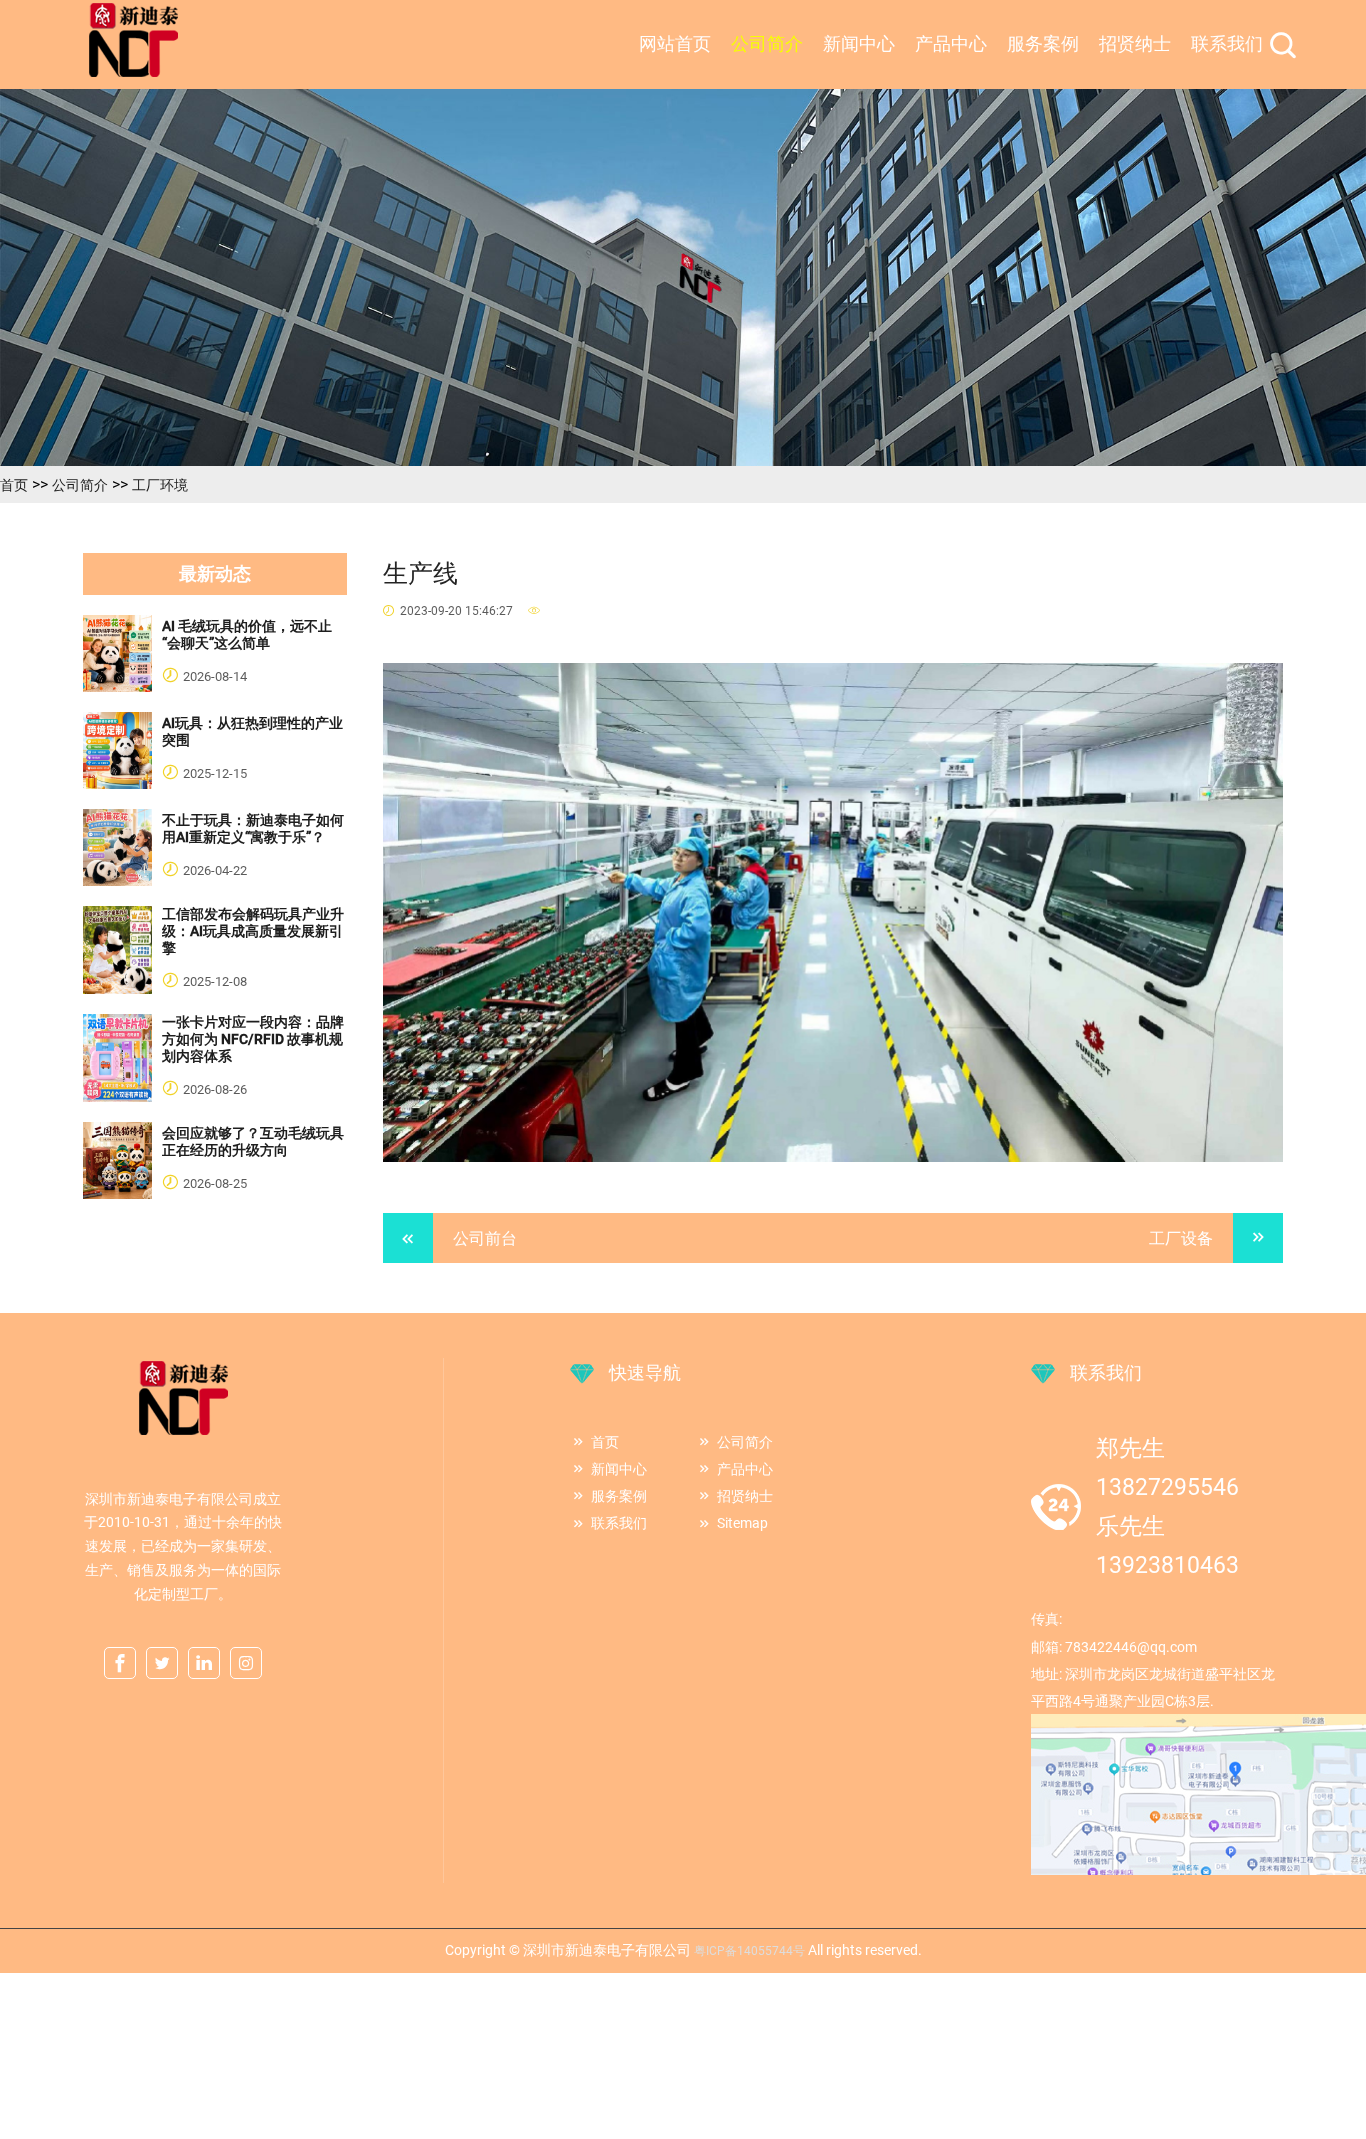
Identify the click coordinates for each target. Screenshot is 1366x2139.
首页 (14, 485)
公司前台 (485, 1238)
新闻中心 (859, 43)
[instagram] (246, 1664)
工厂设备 (1181, 1238)
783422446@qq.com (1131, 1647)
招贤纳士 (1135, 43)
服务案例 (1043, 43)
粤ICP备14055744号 (749, 1951)
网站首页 (675, 43)
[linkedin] (204, 1664)
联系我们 (1227, 43)
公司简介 (767, 43)
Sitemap (742, 1523)
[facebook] (120, 1664)
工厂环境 (160, 485)
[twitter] (162, 1664)
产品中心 (951, 43)
